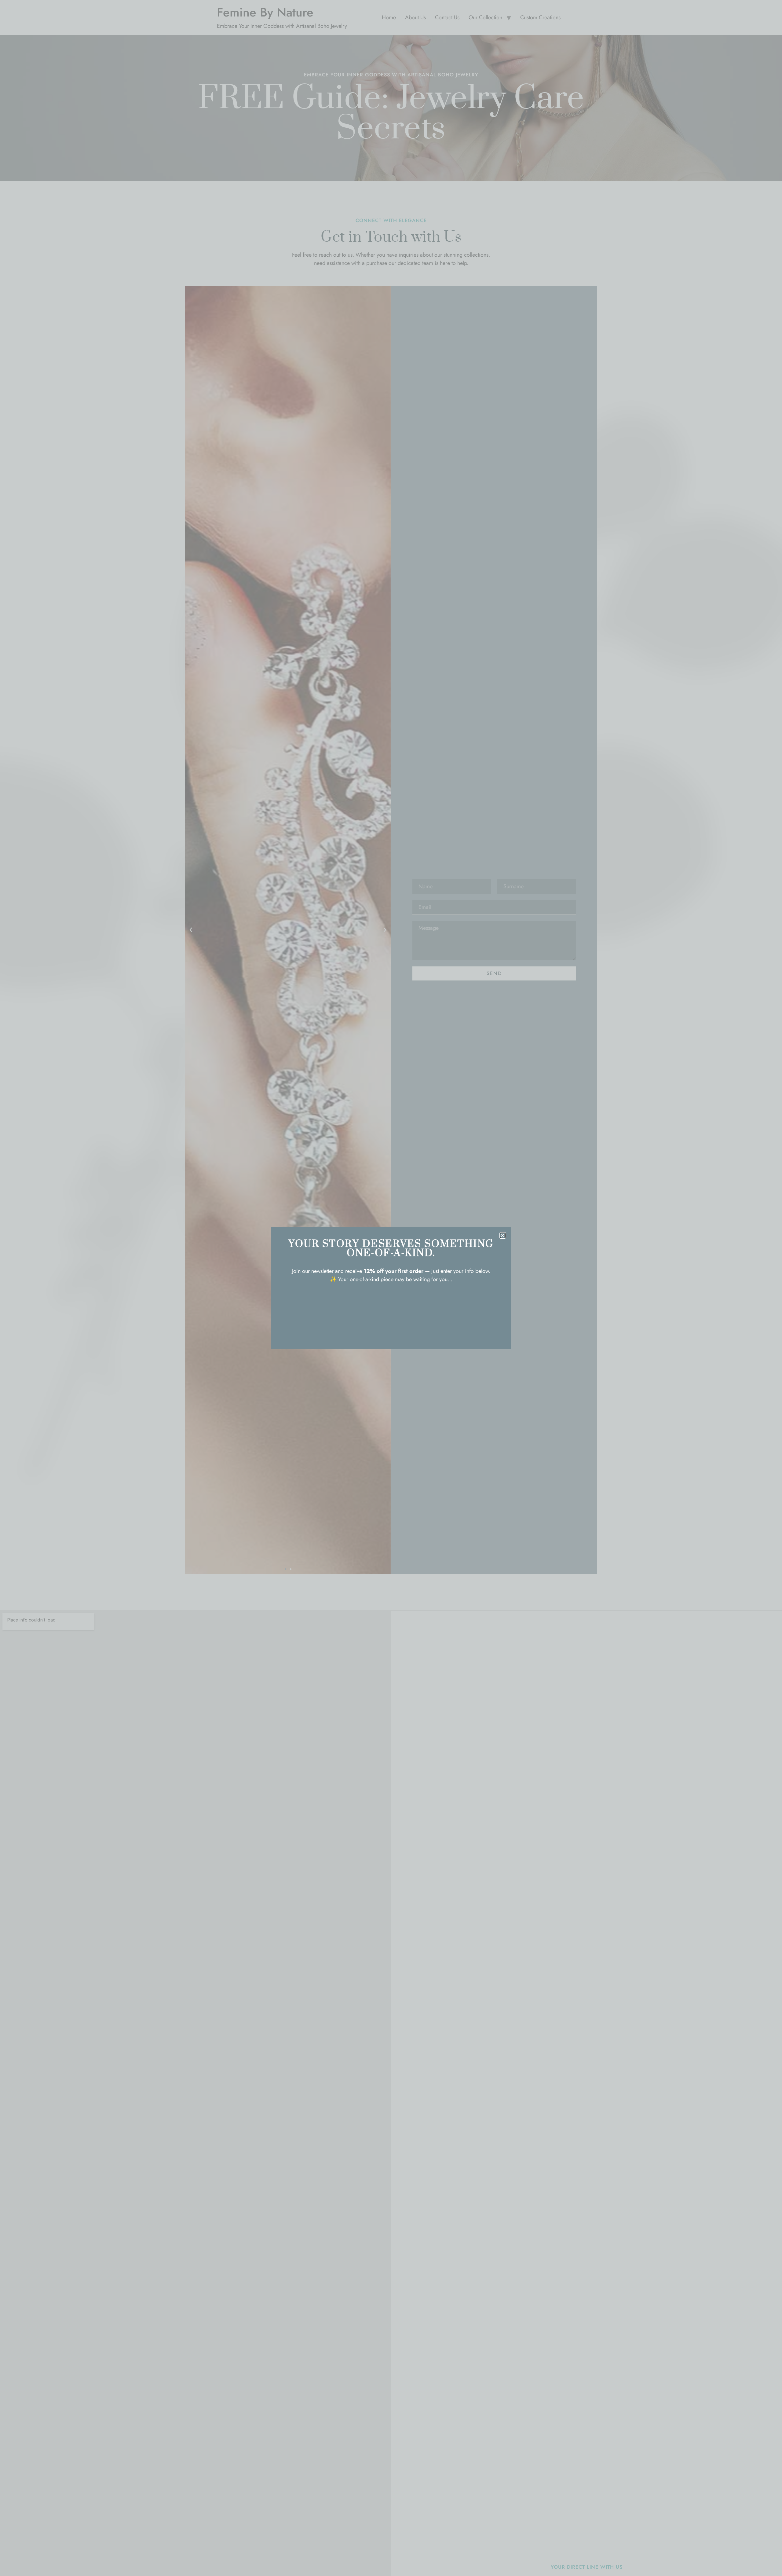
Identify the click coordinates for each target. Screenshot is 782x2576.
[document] (391, 1288)
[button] (503, 1235)
